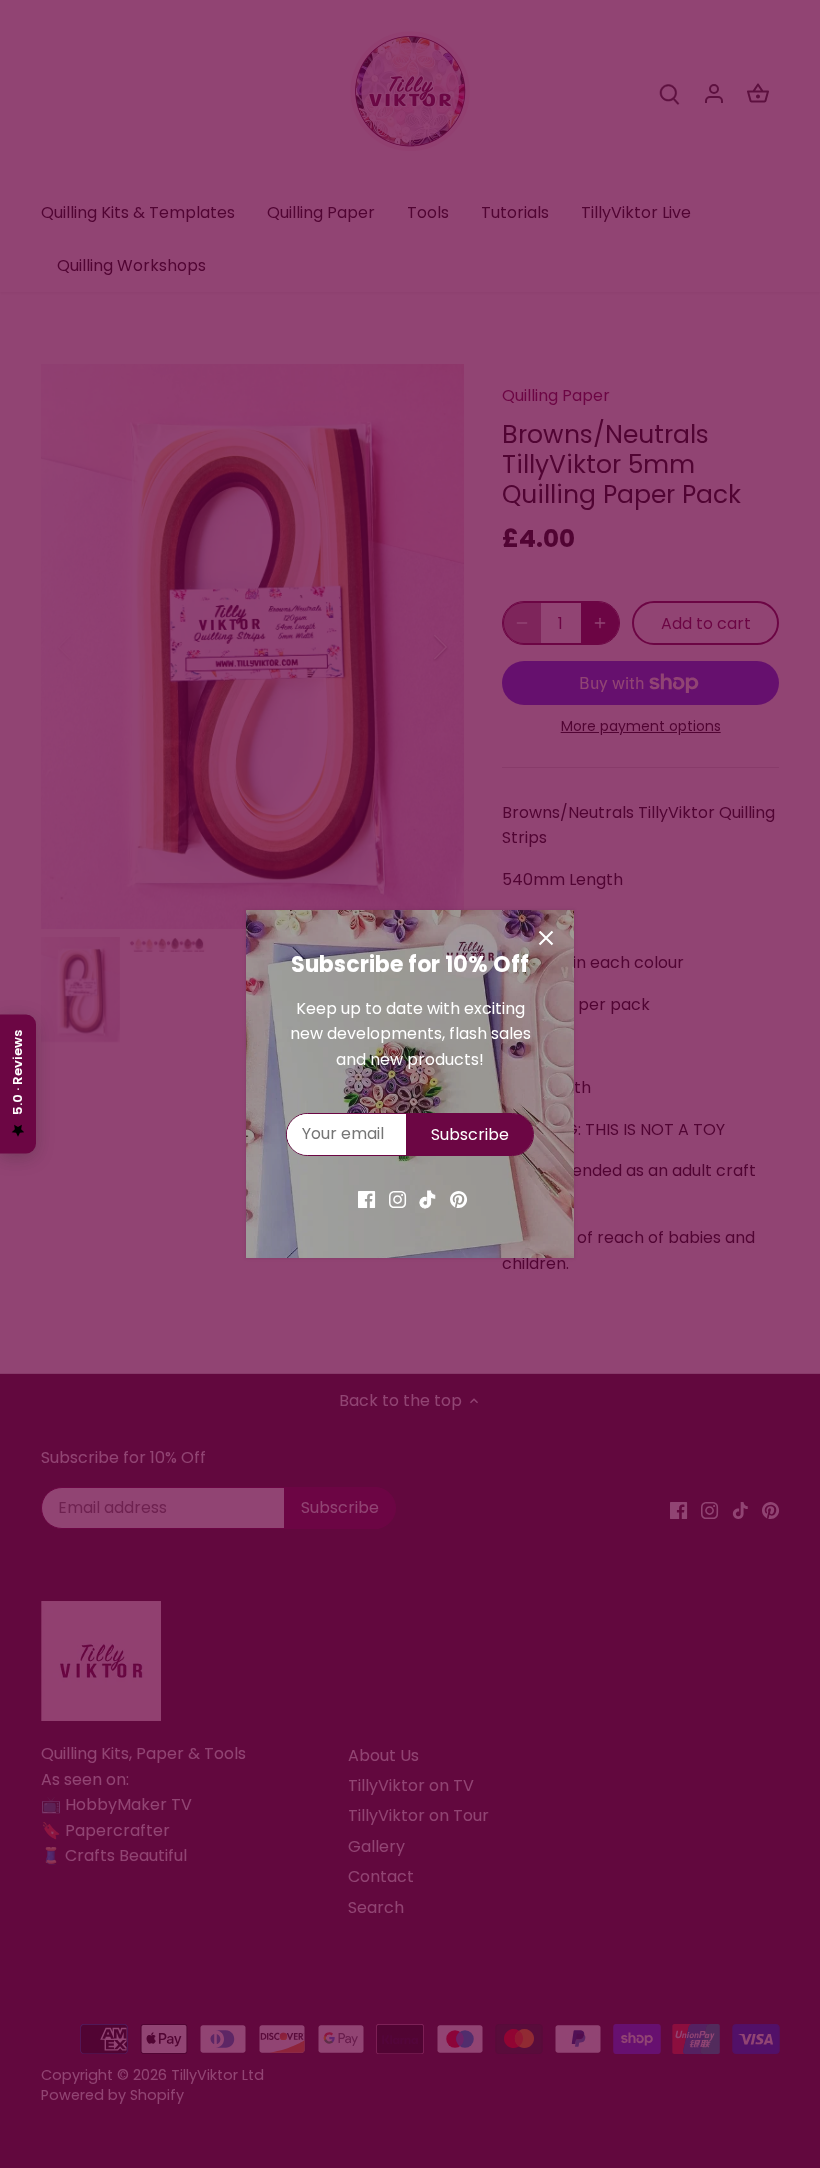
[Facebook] (366, 1199)
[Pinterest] (458, 1199)
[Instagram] (397, 1199)
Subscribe (470, 1134)
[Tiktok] (427, 1199)
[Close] (546, 938)
